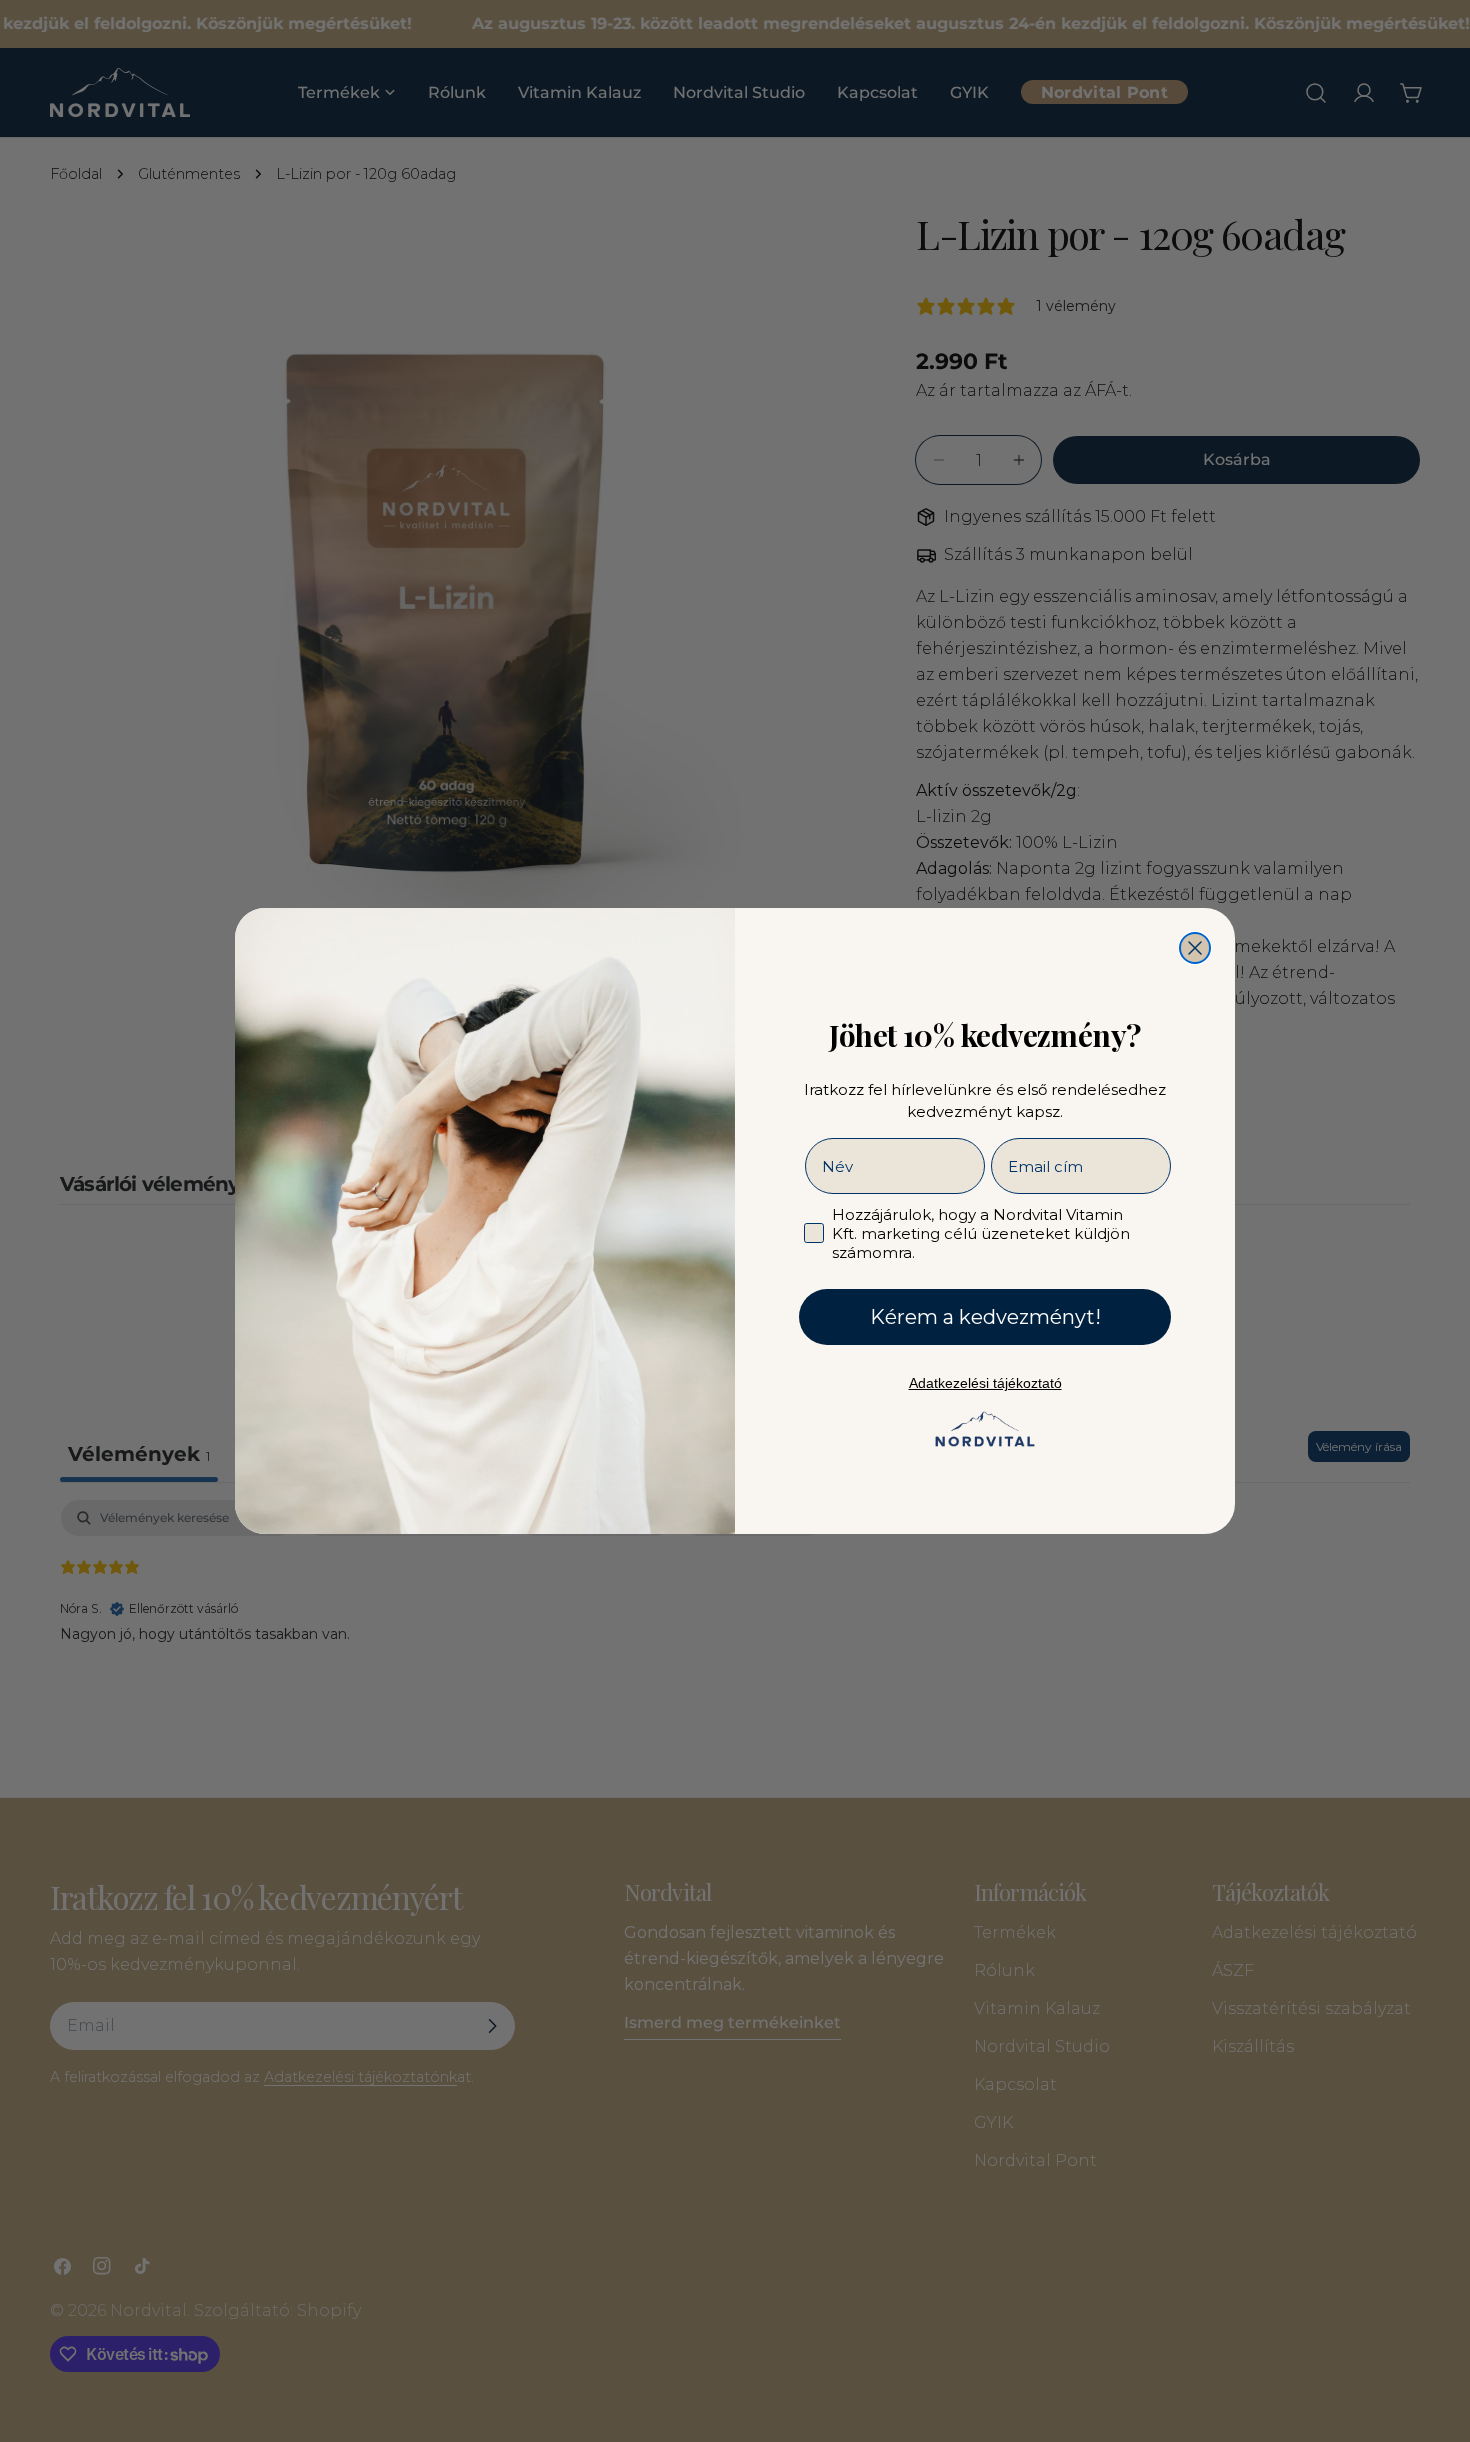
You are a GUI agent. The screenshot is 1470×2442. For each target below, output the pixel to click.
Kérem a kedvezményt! (985, 1317)
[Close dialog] (1195, 948)
